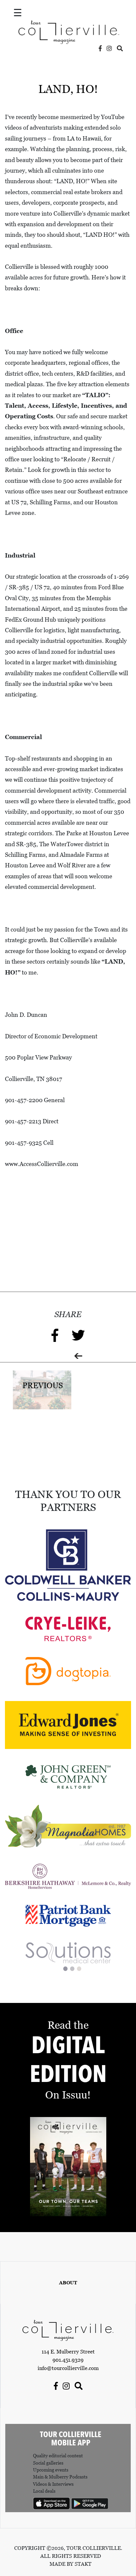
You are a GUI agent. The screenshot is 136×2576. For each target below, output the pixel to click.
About (68, 2283)
